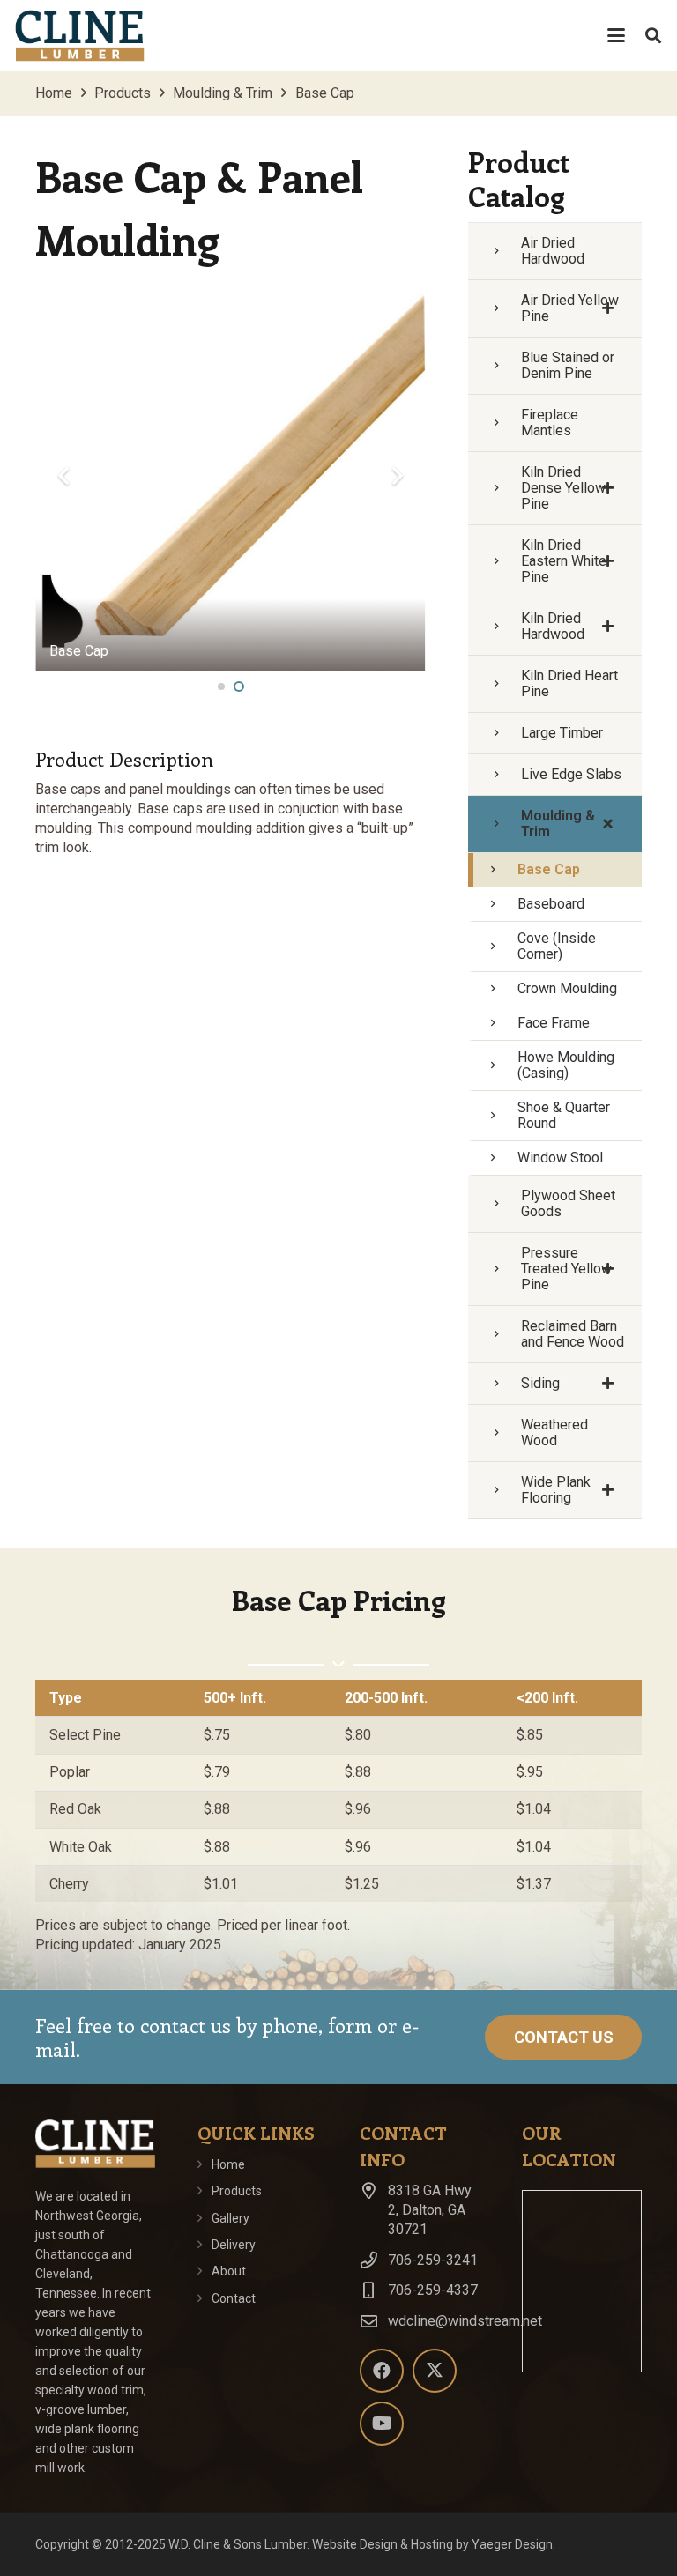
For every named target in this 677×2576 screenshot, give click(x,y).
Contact (234, 2298)
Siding (540, 1383)
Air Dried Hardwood (553, 251)
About (229, 2271)
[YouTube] (382, 2424)
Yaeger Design (512, 2544)
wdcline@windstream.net (465, 2321)
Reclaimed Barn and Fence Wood (573, 1334)
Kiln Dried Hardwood (553, 626)
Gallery (231, 2218)
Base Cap (549, 869)
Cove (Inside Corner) (557, 946)
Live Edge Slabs (571, 774)
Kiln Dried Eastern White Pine (564, 561)
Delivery (234, 2245)
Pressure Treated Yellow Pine (566, 1269)
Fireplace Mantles (550, 423)
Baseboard (551, 904)
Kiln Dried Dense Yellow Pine (563, 488)
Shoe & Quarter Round (564, 1115)
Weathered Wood (554, 1433)
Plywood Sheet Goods (568, 1203)
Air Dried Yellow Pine (570, 308)
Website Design (355, 2544)
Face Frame (554, 1023)
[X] (435, 2371)
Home (228, 2164)
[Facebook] (382, 2371)
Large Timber (562, 733)
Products (237, 2191)
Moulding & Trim (558, 824)
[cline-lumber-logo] (79, 35)
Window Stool (560, 1158)
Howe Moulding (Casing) (566, 1065)
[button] (616, 35)
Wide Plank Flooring (556, 1490)
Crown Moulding (567, 988)
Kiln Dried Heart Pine (569, 683)
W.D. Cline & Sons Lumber (238, 2544)
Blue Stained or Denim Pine (568, 365)
